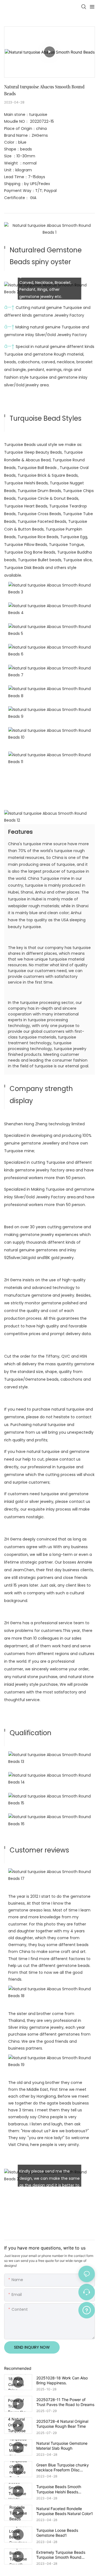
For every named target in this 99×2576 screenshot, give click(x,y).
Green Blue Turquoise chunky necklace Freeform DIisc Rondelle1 (63, 2468)
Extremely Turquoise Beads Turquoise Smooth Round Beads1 (61, 2555)
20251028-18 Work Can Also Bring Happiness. (62, 2380)
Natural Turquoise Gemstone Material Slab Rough (62, 2446)
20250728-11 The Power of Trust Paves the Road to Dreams (65, 2402)
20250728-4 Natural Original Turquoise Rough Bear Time (62, 2424)
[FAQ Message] (87, 2309)
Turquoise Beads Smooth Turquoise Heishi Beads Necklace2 (59, 2489)
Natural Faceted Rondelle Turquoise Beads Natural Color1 (65, 2511)
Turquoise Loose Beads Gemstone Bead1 (57, 2533)
